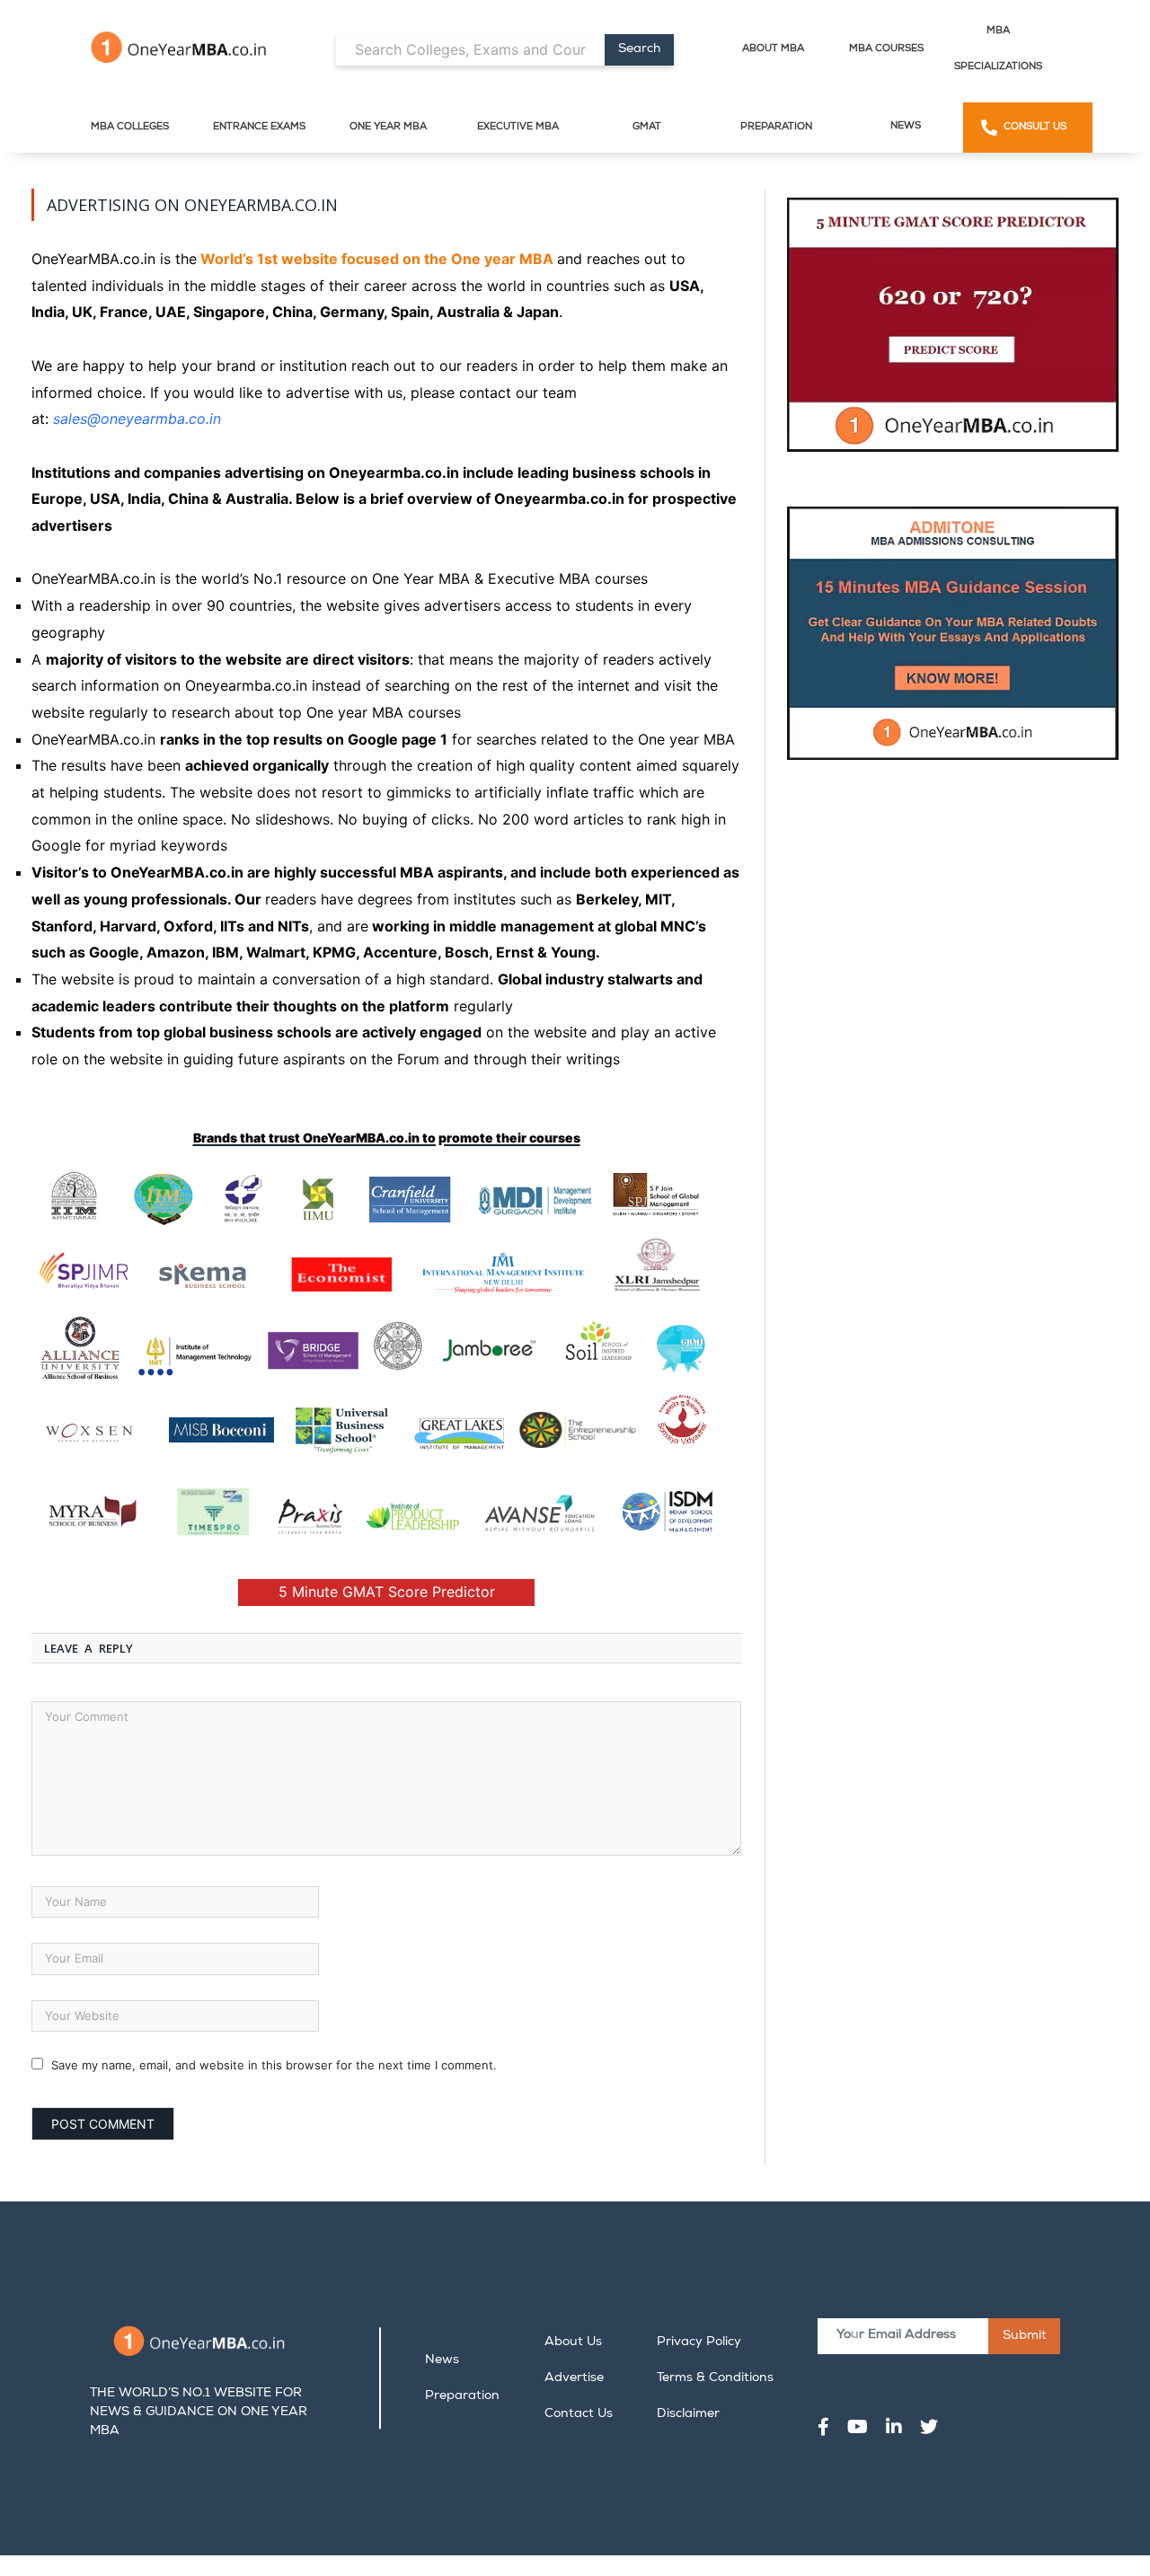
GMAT (647, 127)
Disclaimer (688, 2414)
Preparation (776, 127)
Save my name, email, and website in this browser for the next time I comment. (274, 2065)
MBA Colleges (130, 127)
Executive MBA (518, 127)
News (906, 126)
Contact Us (579, 2414)
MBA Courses (886, 49)
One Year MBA (388, 127)
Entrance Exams (259, 127)
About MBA (773, 49)
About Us (573, 2342)
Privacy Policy (699, 2342)
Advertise (574, 2378)
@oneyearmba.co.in (154, 419)
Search (639, 49)
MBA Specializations (998, 49)
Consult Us (1035, 127)
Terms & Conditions (715, 2378)
